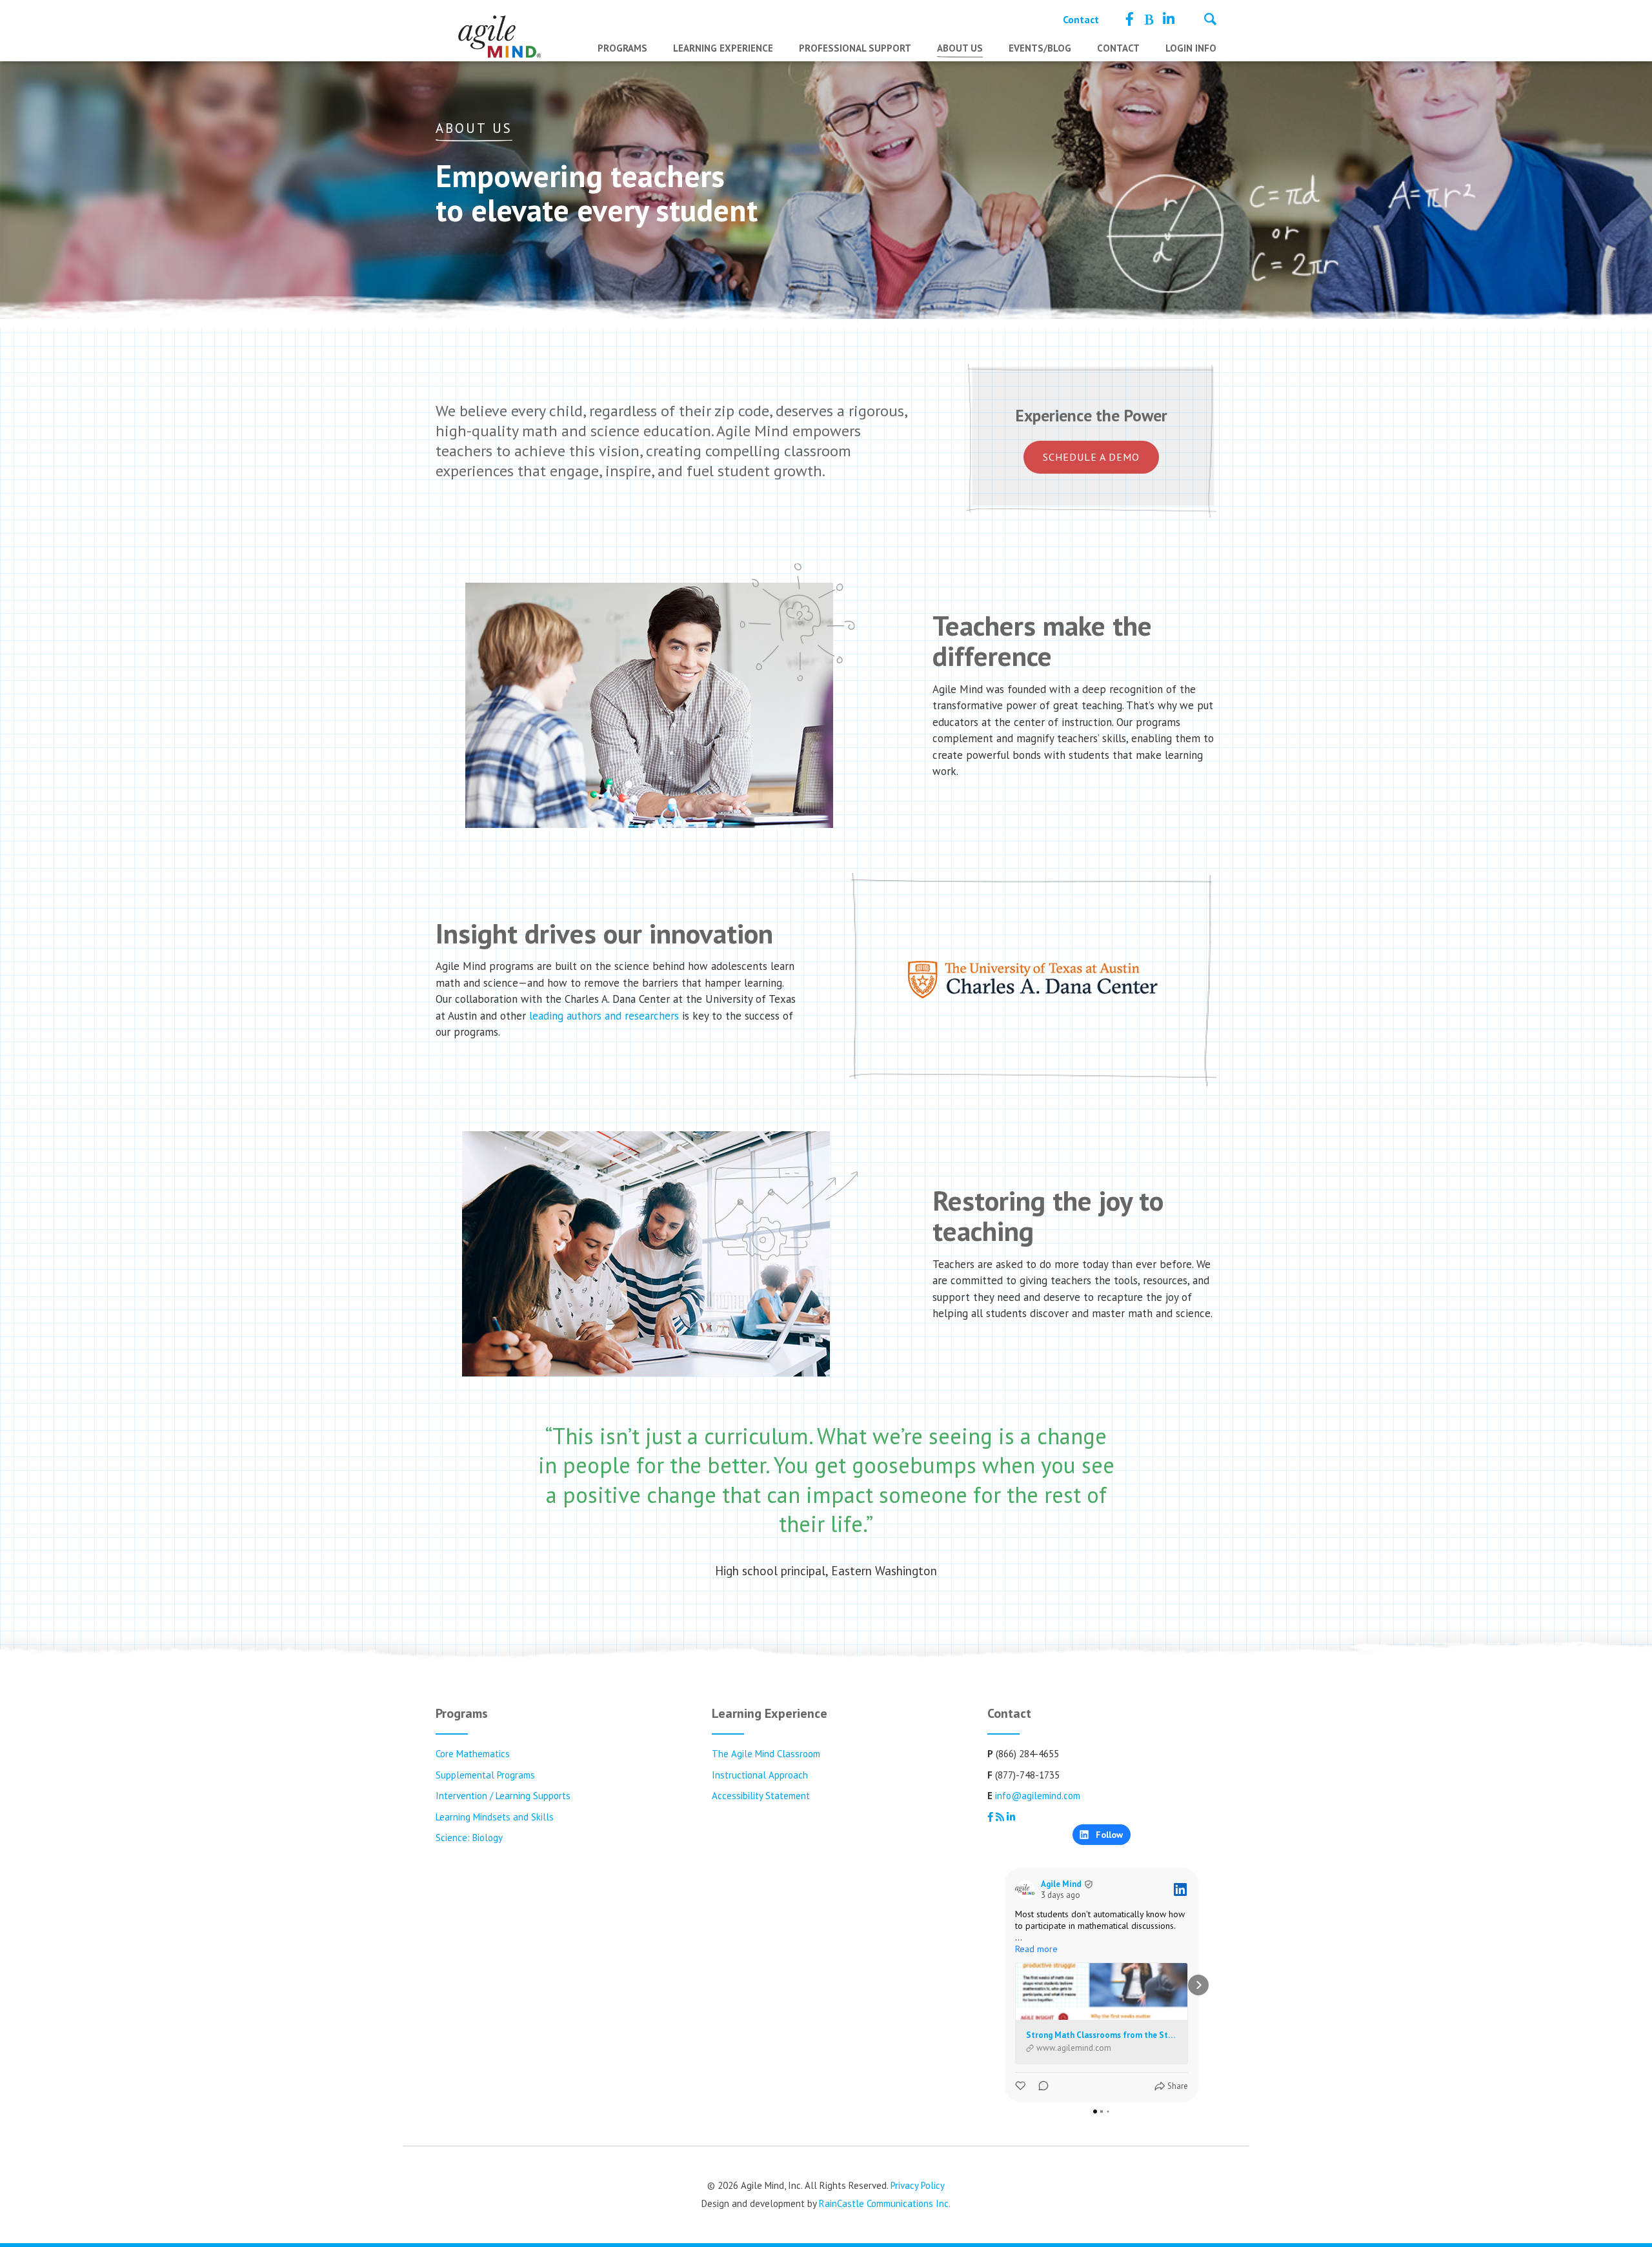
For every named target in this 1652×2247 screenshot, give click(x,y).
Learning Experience (723, 48)
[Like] (1022, 2086)
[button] (1005, 1985)
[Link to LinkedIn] (1169, 19)
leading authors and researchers (604, 1016)
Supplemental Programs (485, 1775)
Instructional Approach (760, 1775)
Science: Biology (469, 1838)
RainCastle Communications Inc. (885, 2203)
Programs (622, 48)
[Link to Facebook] (1130, 19)
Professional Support (855, 48)
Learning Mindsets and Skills (495, 1817)
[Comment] (1040, 2086)
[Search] (1210, 21)
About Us (960, 48)
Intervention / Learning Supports (503, 1796)
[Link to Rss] (1148, 19)
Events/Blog (1040, 48)
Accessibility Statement (761, 1796)
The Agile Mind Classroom (766, 1754)
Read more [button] (1036, 1949)
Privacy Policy (918, 2185)
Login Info (1191, 48)
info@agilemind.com (1038, 1796)
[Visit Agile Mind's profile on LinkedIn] (1028, 1889)
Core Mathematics (473, 1754)
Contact (1081, 19)
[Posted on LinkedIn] (1180, 1889)
